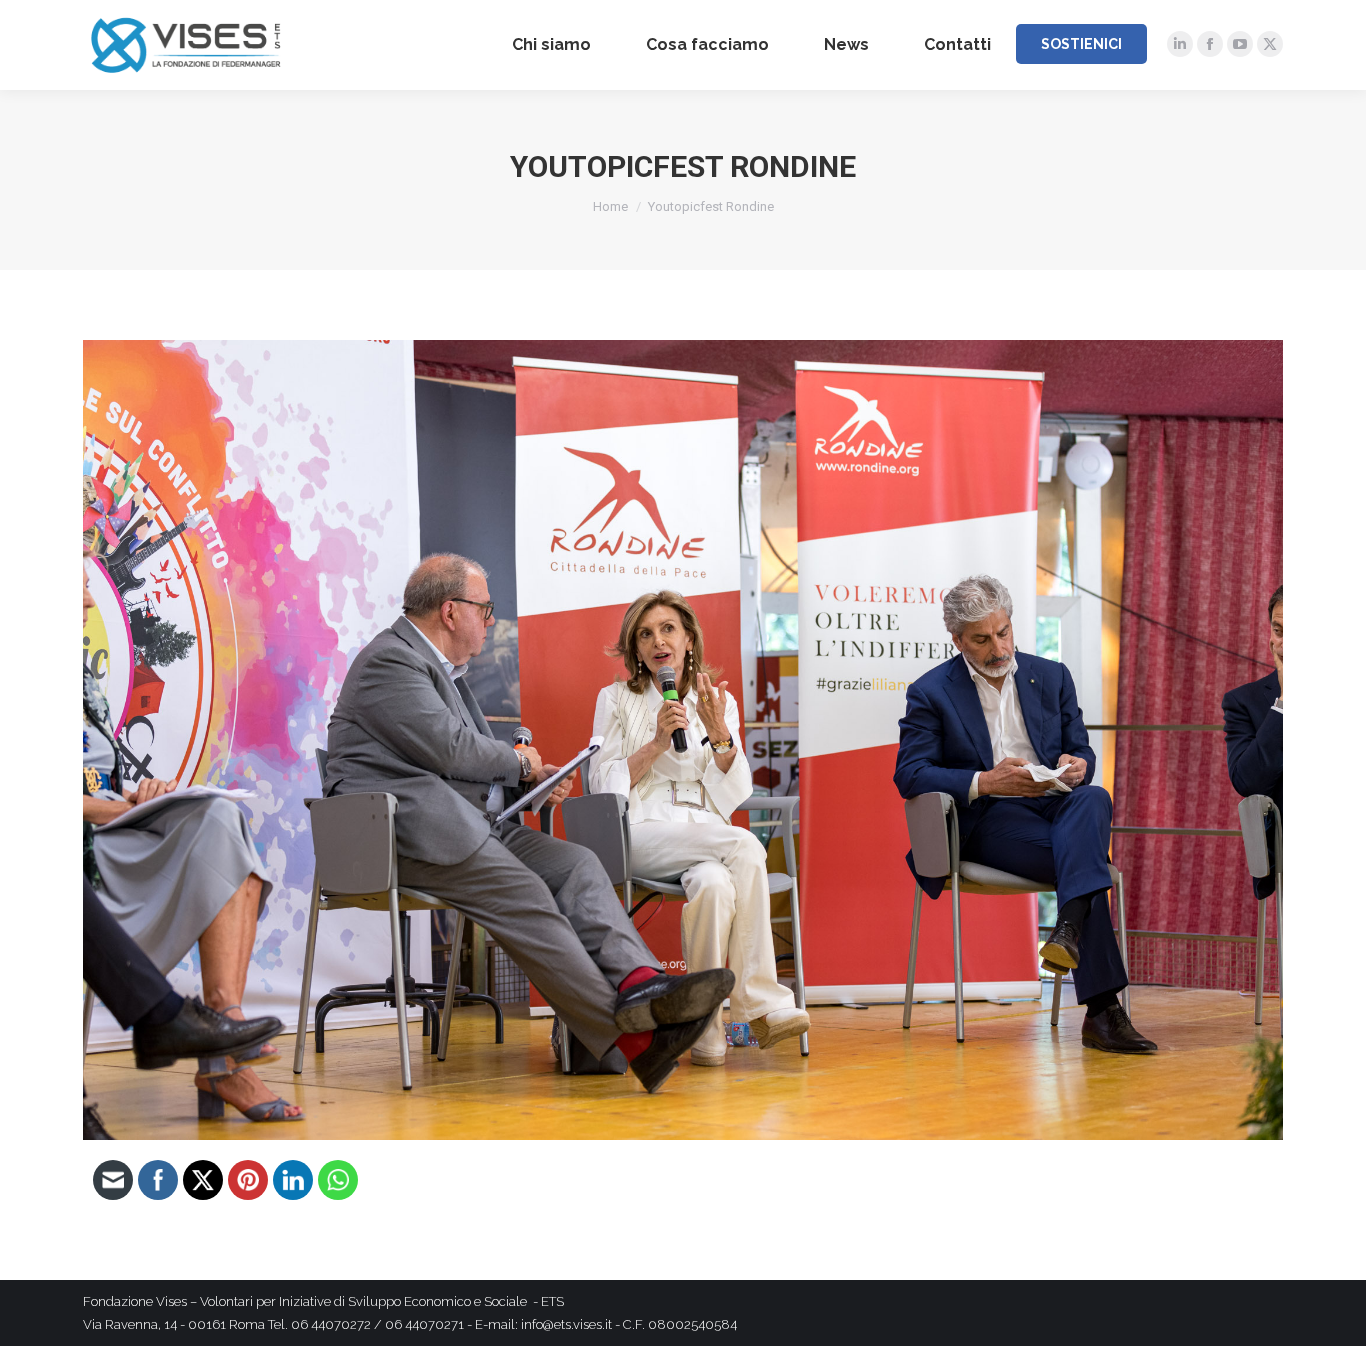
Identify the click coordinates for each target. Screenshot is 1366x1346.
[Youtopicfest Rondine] (683, 740)
